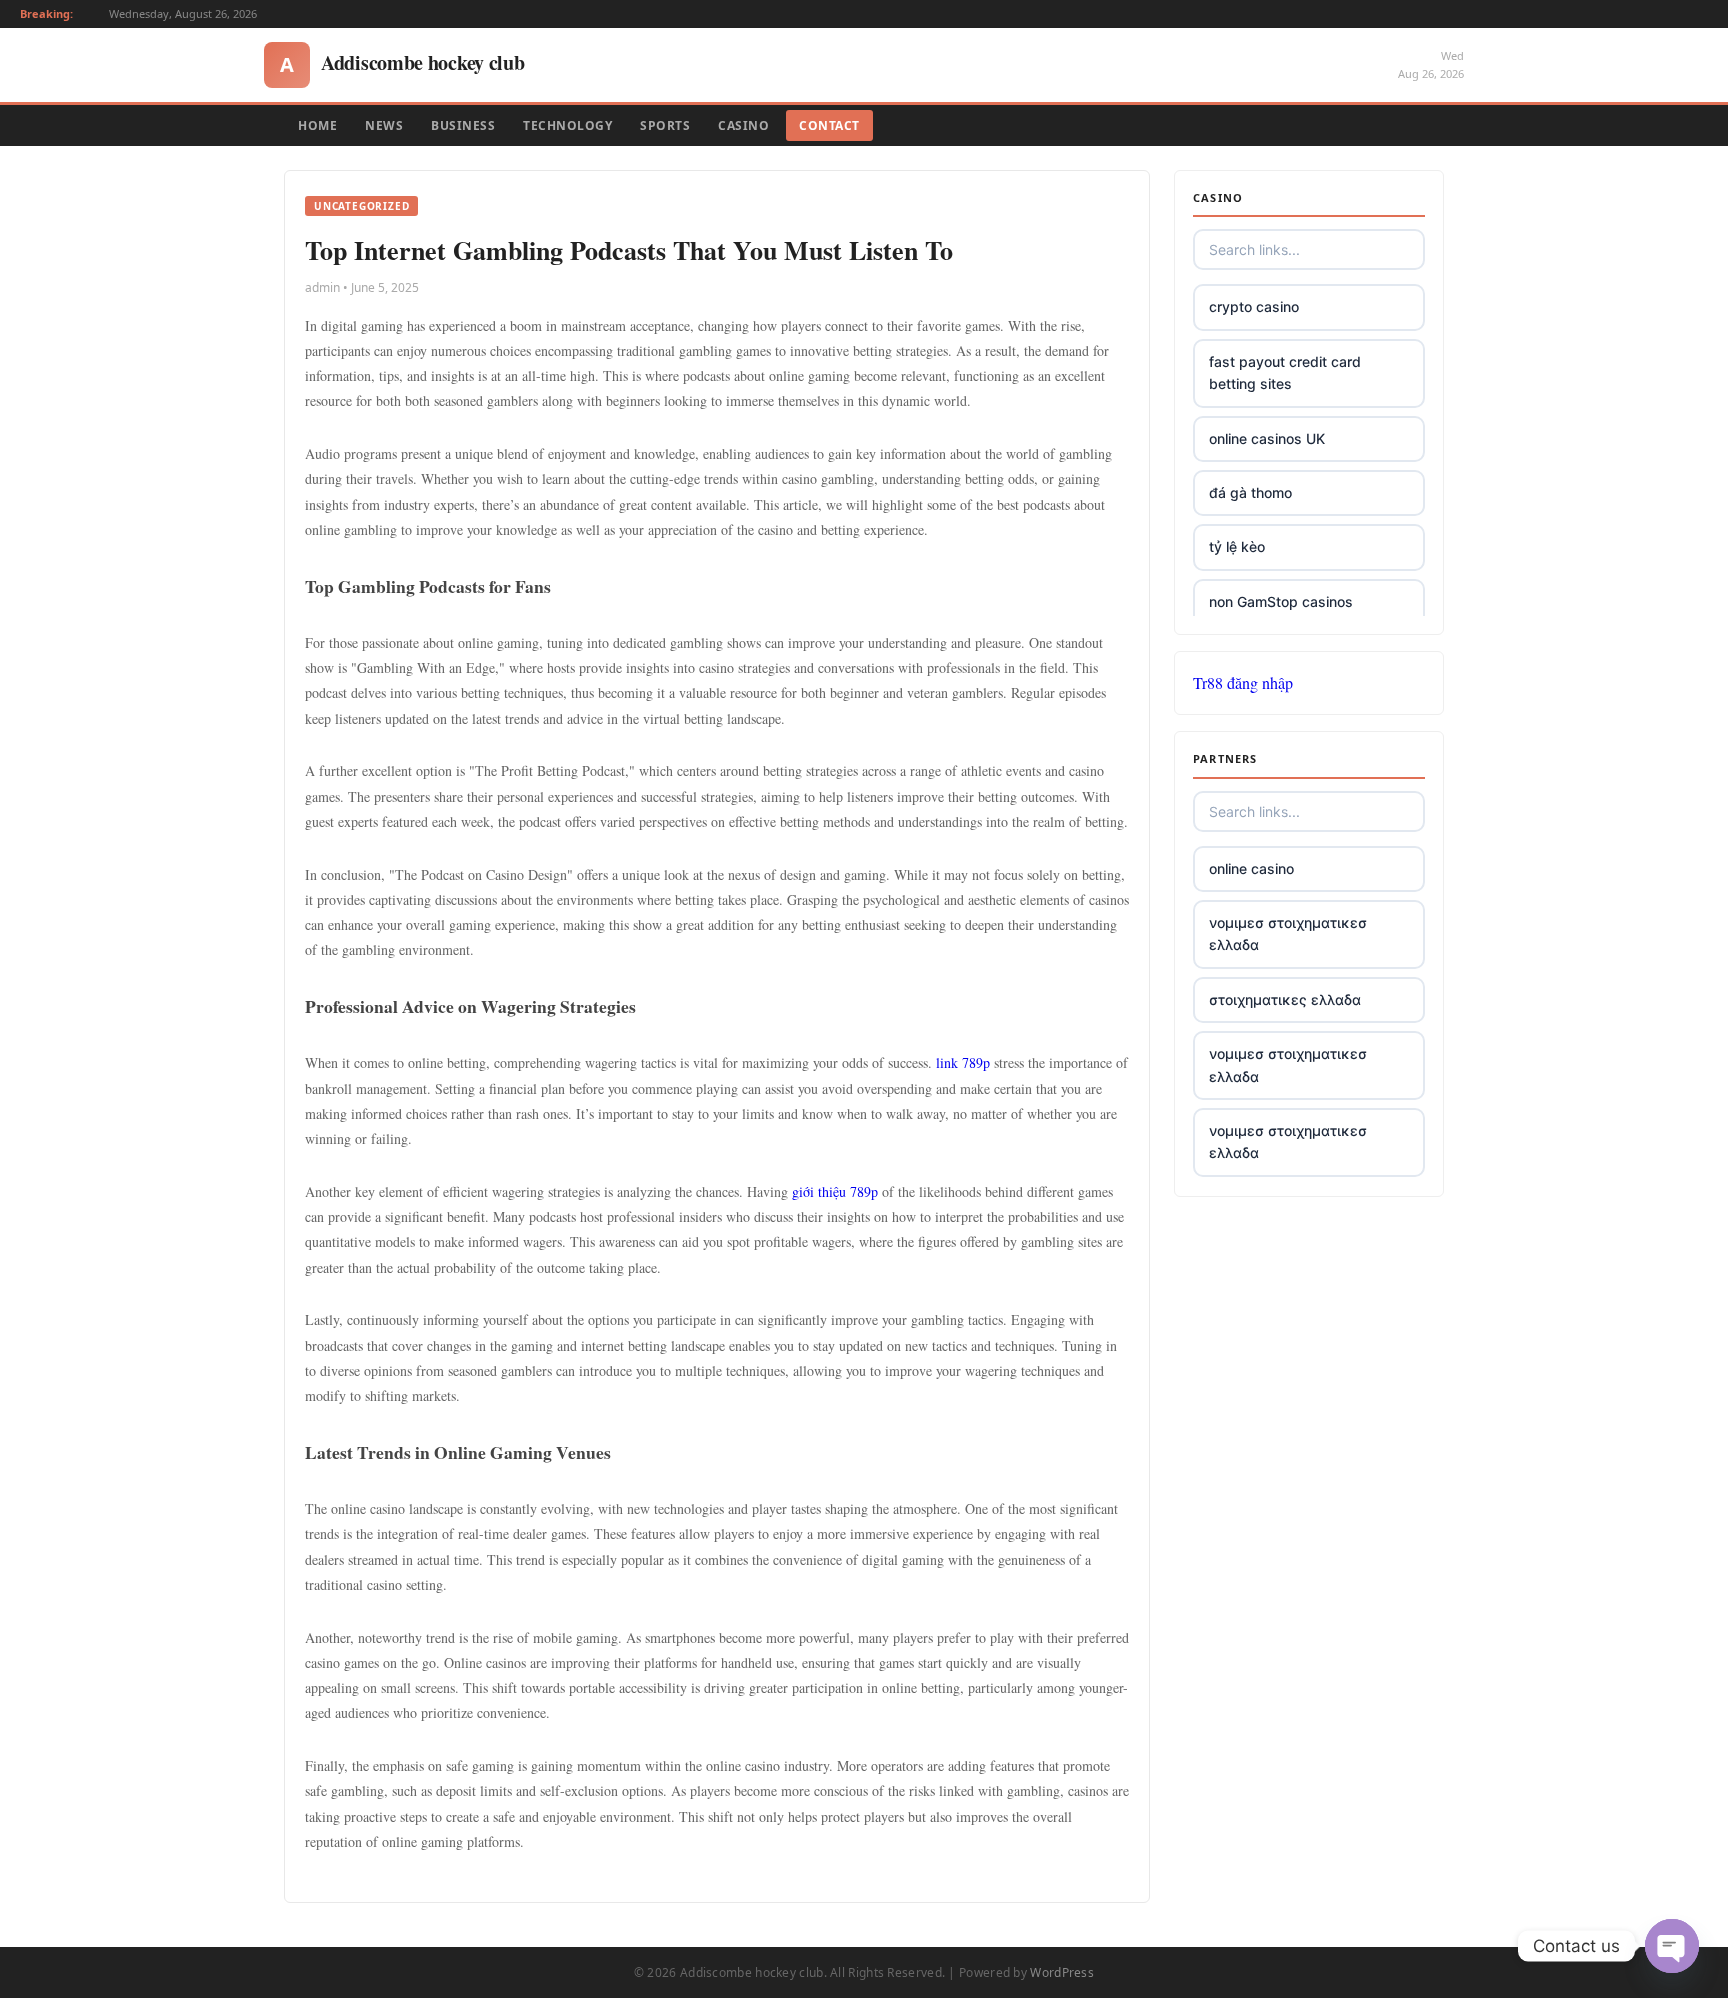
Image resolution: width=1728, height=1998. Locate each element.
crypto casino (1254, 306)
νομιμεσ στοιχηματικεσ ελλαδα (1288, 933)
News (384, 125)
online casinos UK (1267, 438)
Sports (665, 125)
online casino (1251, 868)
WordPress (1062, 1972)
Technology (567, 125)
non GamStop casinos (1281, 601)
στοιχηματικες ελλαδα (1285, 999)
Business (463, 125)
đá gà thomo (1250, 492)
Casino (743, 125)
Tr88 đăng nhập (1243, 682)
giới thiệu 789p (835, 1191)
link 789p (963, 1062)
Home (317, 125)
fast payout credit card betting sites (1285, 372)
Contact (829, 125)
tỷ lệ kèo (1237, 546)
